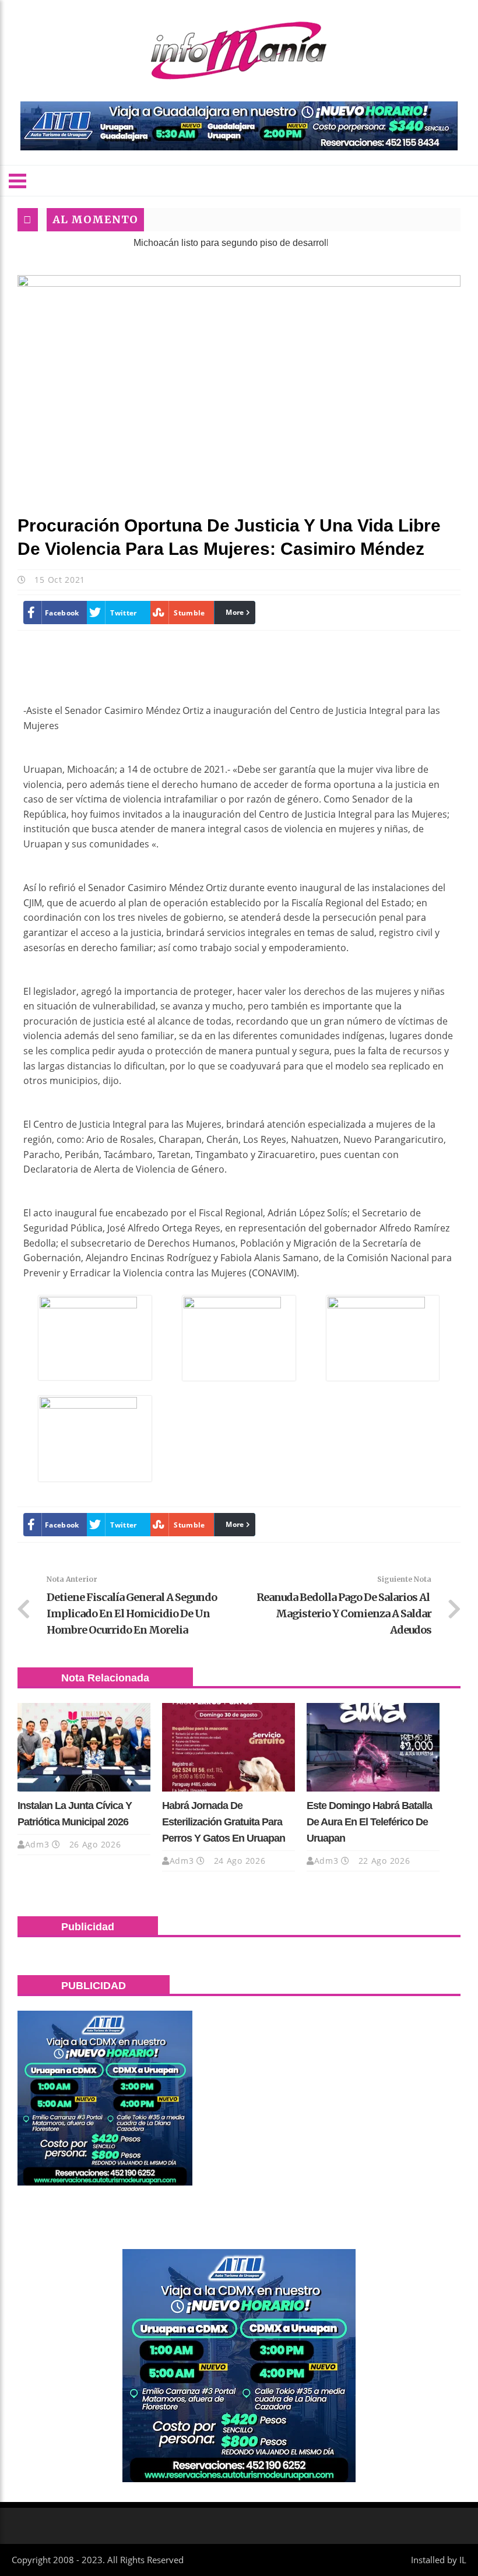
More (235, 612)
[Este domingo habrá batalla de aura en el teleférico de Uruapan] (373, 1747)
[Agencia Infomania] (239, 51)
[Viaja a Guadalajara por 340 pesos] (239, 126)
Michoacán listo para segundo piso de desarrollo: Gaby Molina (222, 243)
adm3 (37, 1844)
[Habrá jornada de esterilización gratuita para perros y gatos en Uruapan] (229, 1747)
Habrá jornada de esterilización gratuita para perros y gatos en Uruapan (224, 1822)
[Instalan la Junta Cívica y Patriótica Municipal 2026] (84, 1747)
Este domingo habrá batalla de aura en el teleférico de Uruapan (369, 1822)
